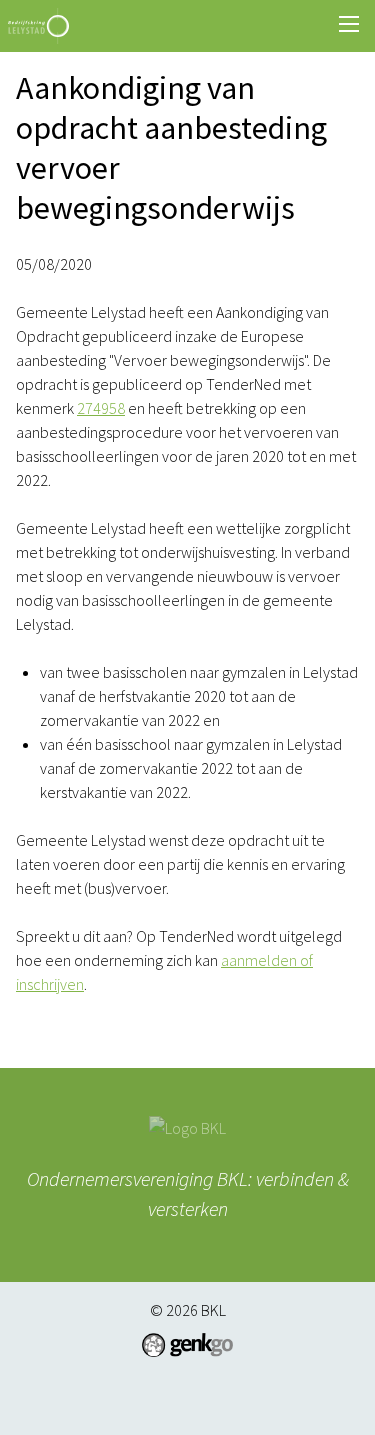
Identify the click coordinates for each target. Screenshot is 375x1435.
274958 (101, 408)
